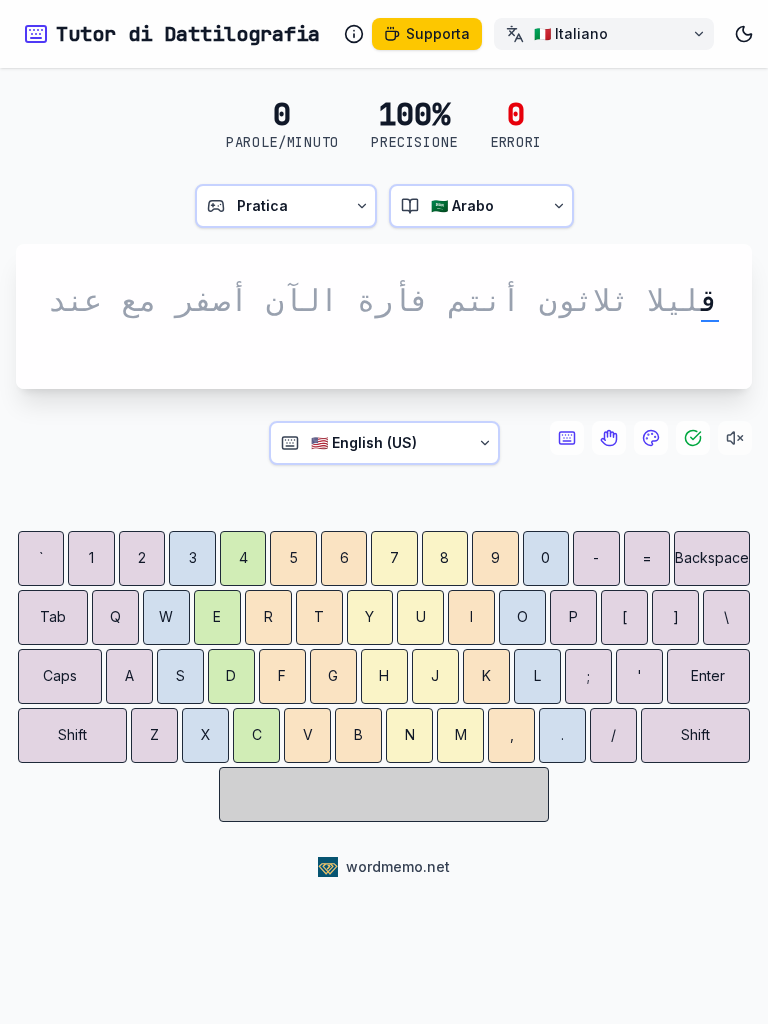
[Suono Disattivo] (735, 438)
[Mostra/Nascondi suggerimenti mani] (609, 438)
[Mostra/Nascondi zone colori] (651, 438)
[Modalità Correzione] (693, 438)
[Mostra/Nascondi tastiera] (567, 438)
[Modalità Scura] (744, 34)
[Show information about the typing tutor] (354, 34)
